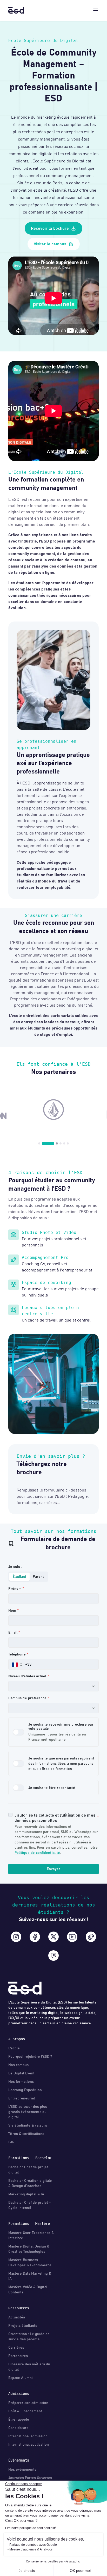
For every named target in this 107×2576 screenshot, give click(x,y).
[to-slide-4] (64, 1143)
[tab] (19, 1577)
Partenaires (18, 2356)
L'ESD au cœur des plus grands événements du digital (28, 2112)
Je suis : (15, 1567)
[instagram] (16, 1937)
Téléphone (17, 1654)
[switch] (18, 1732)
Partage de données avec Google (33, 2545)
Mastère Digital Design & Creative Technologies (29, 2249)
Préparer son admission (28, 2403)
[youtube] (72, 1937)
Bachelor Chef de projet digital (28, 2170)
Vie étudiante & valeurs (28, 2126)
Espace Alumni (21, 2378)
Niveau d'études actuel (27, 1676)
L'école (14, 2048)
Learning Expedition (25, 2090)
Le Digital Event (21, 2073)
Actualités (17, 2317)
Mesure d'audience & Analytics (31, 2549)
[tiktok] (91, 1937)
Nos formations (21, 2082)
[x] (53, 1937)
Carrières (16, 2348)
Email (13, 1633)
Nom (12, 1611)
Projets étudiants (23, 2326)
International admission (28, 2436)
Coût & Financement (25, 2411)
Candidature (18, 2428)
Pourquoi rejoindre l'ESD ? (30, 2057)
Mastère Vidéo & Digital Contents (28, 2290)
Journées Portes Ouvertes (30, 2478)
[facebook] (35, 1937)
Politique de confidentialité (37, 1853)
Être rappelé (19, 2420)
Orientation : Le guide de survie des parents (29, 2337)
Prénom (15, 1589)
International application (29, 2445)
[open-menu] (96, 10)
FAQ (11, 2142)
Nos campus (18, 2065)
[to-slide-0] (39, 1143)
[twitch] (53, 1956)
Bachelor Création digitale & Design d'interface (30, 2183)
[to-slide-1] (43, 1143)
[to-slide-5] (68, 1143)
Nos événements (22, 2470)
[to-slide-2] (52, 1143)
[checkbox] (10, 1815)
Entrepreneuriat (22, 2098)
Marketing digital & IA (26, 2194)
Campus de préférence (27, 1698)
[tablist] (28, 1577)
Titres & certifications (26, 2134)
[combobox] (53, 1686)
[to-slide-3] (61, 1143)
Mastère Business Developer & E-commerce (30, 2263)
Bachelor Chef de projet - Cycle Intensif (30, 2205)
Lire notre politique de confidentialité (31, 2528)
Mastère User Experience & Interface (31, 2236)
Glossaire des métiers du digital (29, 2367)
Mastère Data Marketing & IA (30, 2276)
